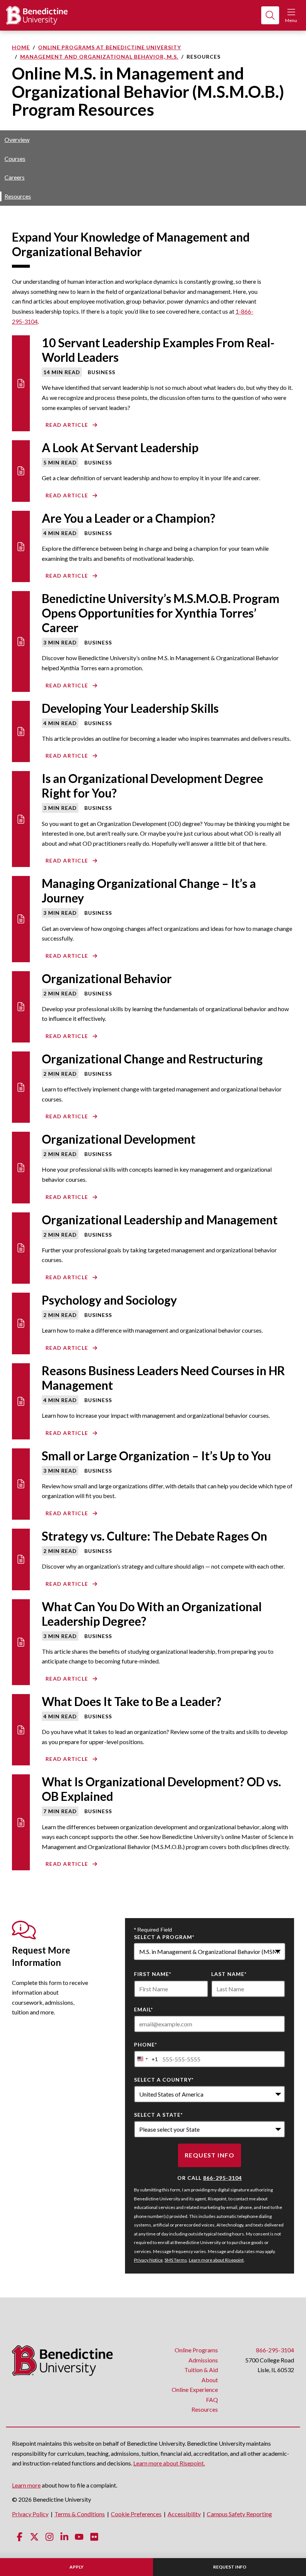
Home (21, 47)
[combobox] (210, 1952)
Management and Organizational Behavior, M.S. (99, 57)
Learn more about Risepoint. (169, 2463)
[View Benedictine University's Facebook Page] (19, 2537)
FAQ (212, 2400)
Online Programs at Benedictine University (110, 47)
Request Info (230, 2567)
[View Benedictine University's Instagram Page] (49, 2537)
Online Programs (196, 2350)
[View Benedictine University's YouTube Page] (79, 2537)
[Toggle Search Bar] (270, 15)
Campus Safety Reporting (239, 2514)
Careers (15, 177)
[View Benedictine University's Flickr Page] (94, 2537)
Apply (76, 2567)
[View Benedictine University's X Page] (34, 2537)
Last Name (229, 1974)
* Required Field (153, 1930)
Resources (18, 196)
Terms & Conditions (80, 2514)
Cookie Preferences (136, 2514)
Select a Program (164, 1937)
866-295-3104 (222, 2178)
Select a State (158, 2115)
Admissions (203, 2360)
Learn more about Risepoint (216, 2260)
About (210, 2380)
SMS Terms (176, 2260)
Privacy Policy (30, 2514)
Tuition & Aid (201, 2370)
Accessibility (184, 2514)
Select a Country (164, 2080)
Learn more (26, 2485)
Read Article (67, 425)
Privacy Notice (148, 2260)
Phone (146, 2044)
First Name (153, 1974)
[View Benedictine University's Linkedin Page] (64, 2537)
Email (143, 2009)
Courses (15, 159)
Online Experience (195, 2389)
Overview (17, 139)
